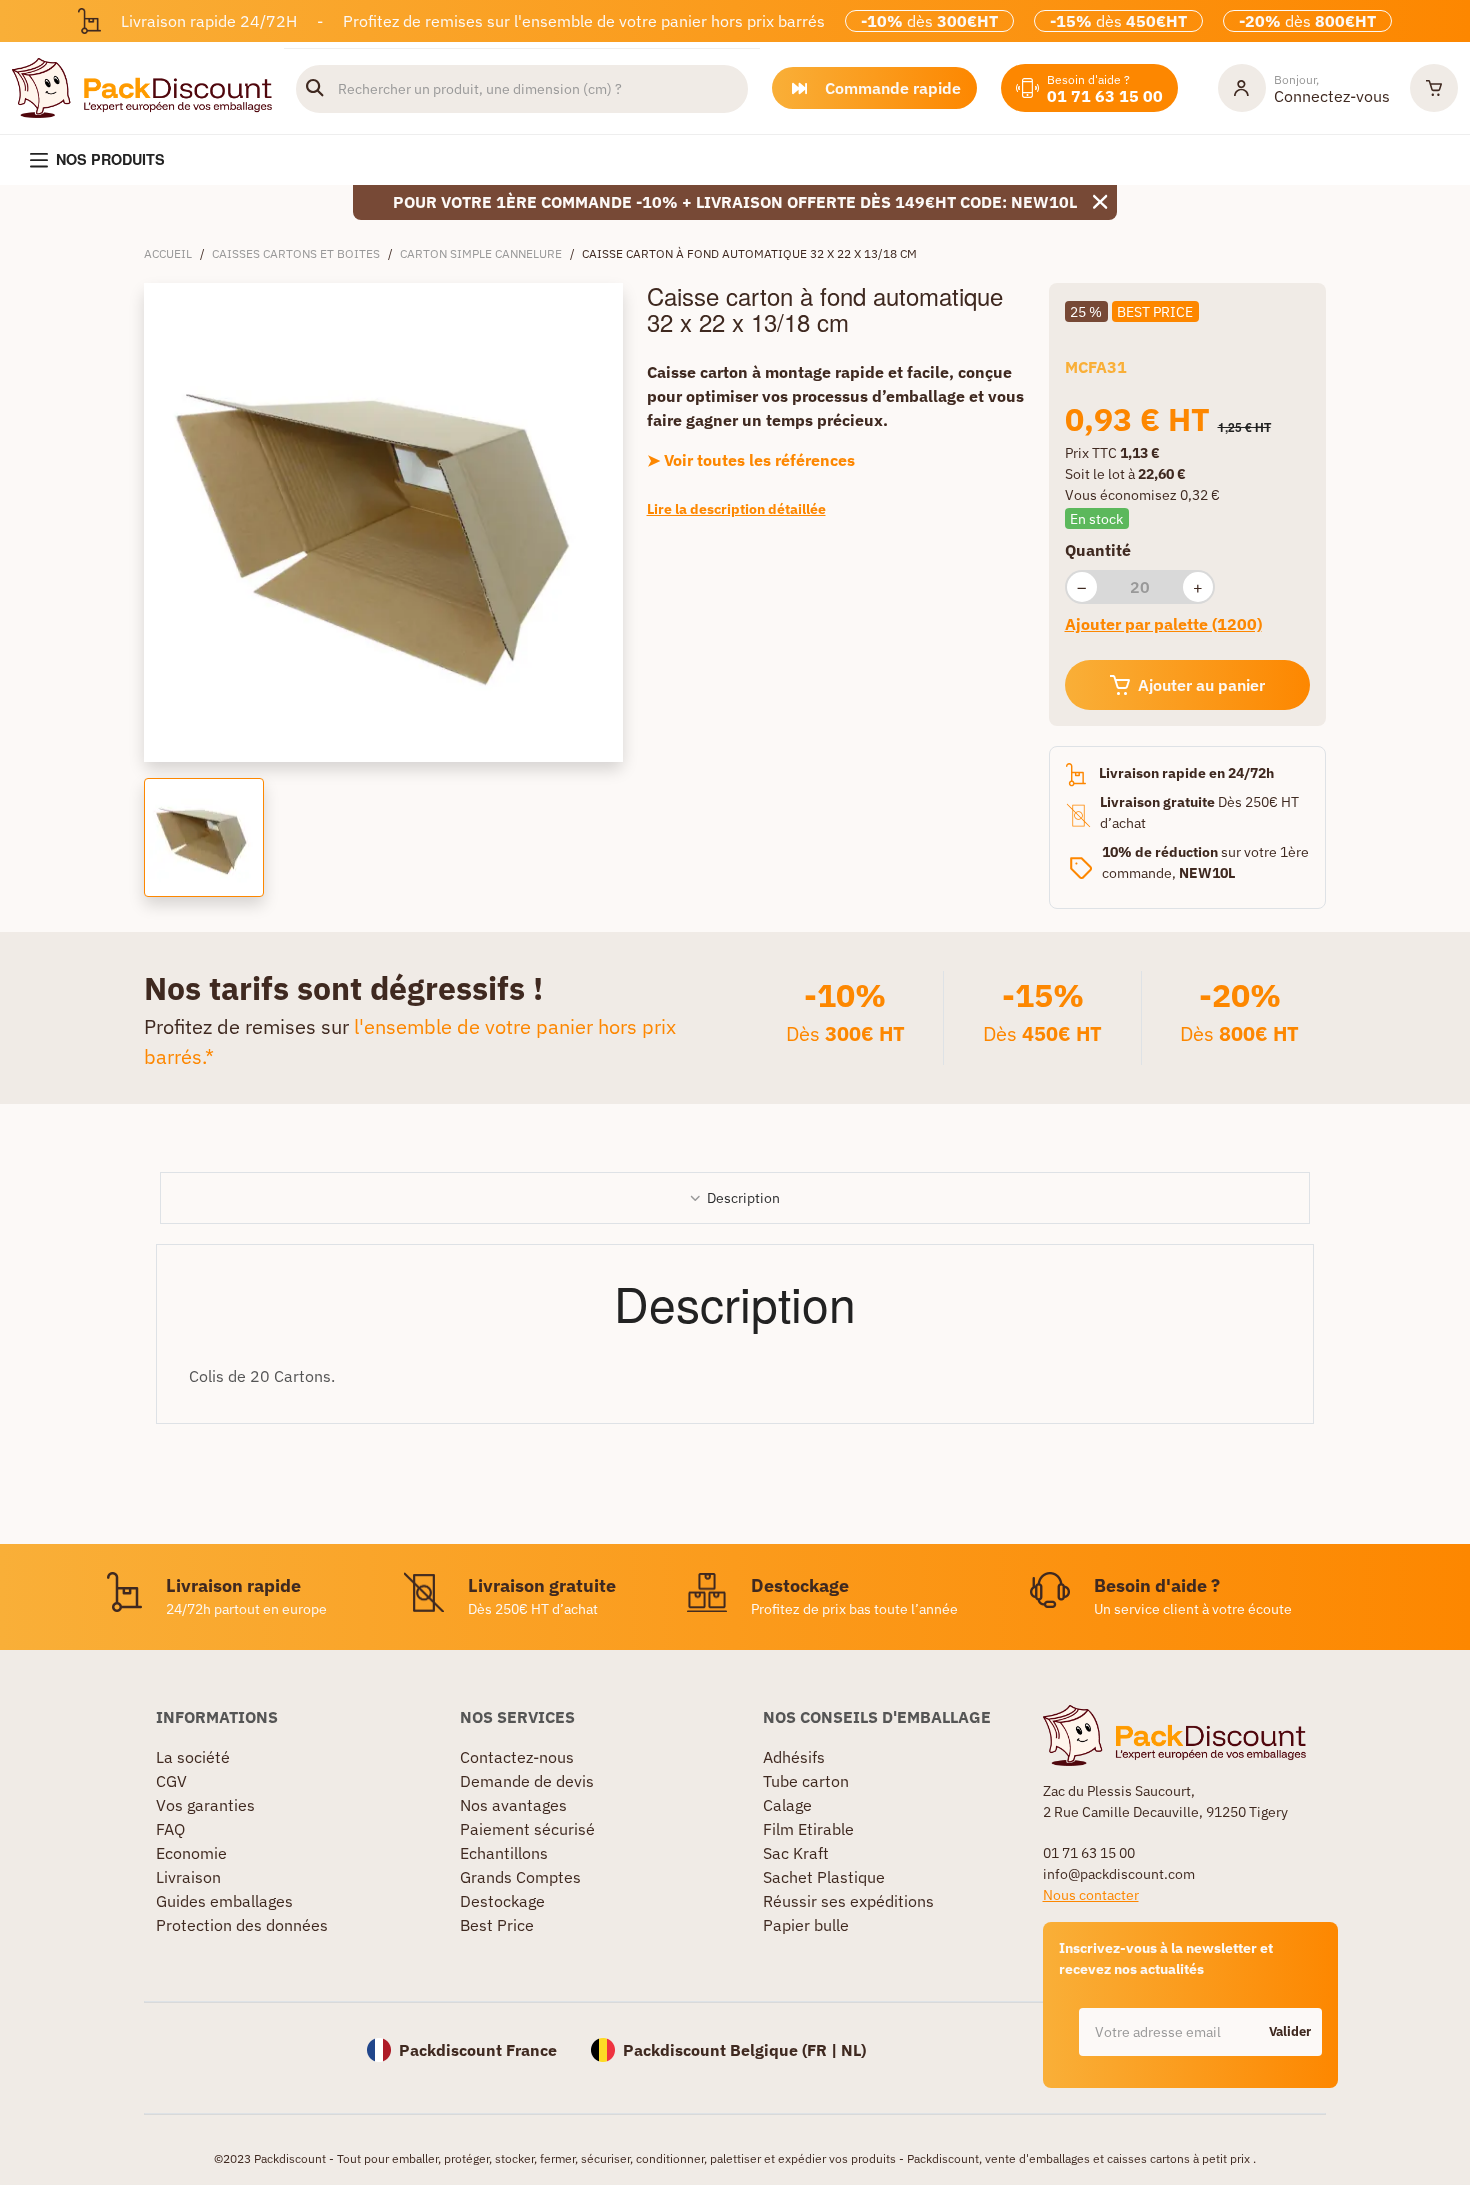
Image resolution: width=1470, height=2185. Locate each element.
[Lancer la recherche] (315, 89)
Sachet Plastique (824, 1877)
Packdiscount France (478, 2050)
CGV (171, 1781)
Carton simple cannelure (481, 253)
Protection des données (242, 1925)
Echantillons (504, 1853)
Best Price (497, 1925)
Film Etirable (808, 1829)
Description (743, 1198)
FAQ (170, 1829)
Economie (191, 1853)
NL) (853, 2050)
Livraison (188, 1877)
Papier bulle (806, 1925)
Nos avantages (513, 1805)
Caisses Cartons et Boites (296, 253)
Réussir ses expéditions (848, 1901)
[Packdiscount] (142, 86)
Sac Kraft (796, 1853)
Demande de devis (527, 1781)
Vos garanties (205, 1805)
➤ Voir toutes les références (751, 460)
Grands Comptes (520, 1877)
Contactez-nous (517, 1757)
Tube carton (806, 1781)
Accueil (168, 253)
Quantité (1098, 550)
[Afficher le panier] (1434, 88)
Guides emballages (224, 1901)
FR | (824, 2050)
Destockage (502, 1901)
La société (193, 1757)
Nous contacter (1091, 1895)
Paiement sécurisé (527, 1829)
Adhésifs (794, 1757)
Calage (787, 1805)
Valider (1290, 2031)
